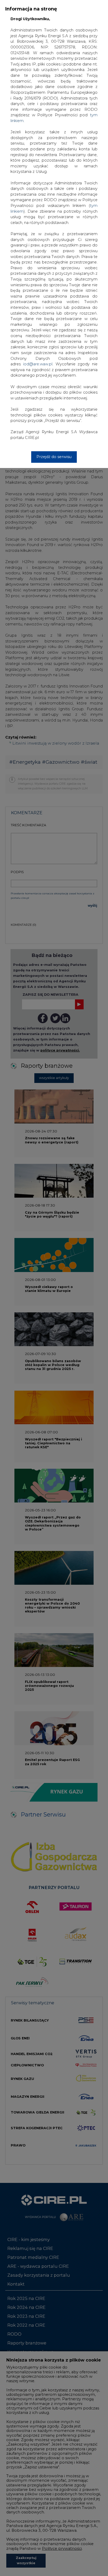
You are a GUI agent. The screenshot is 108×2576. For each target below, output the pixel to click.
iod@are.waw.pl (38, 364)
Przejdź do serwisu (54, 457)
